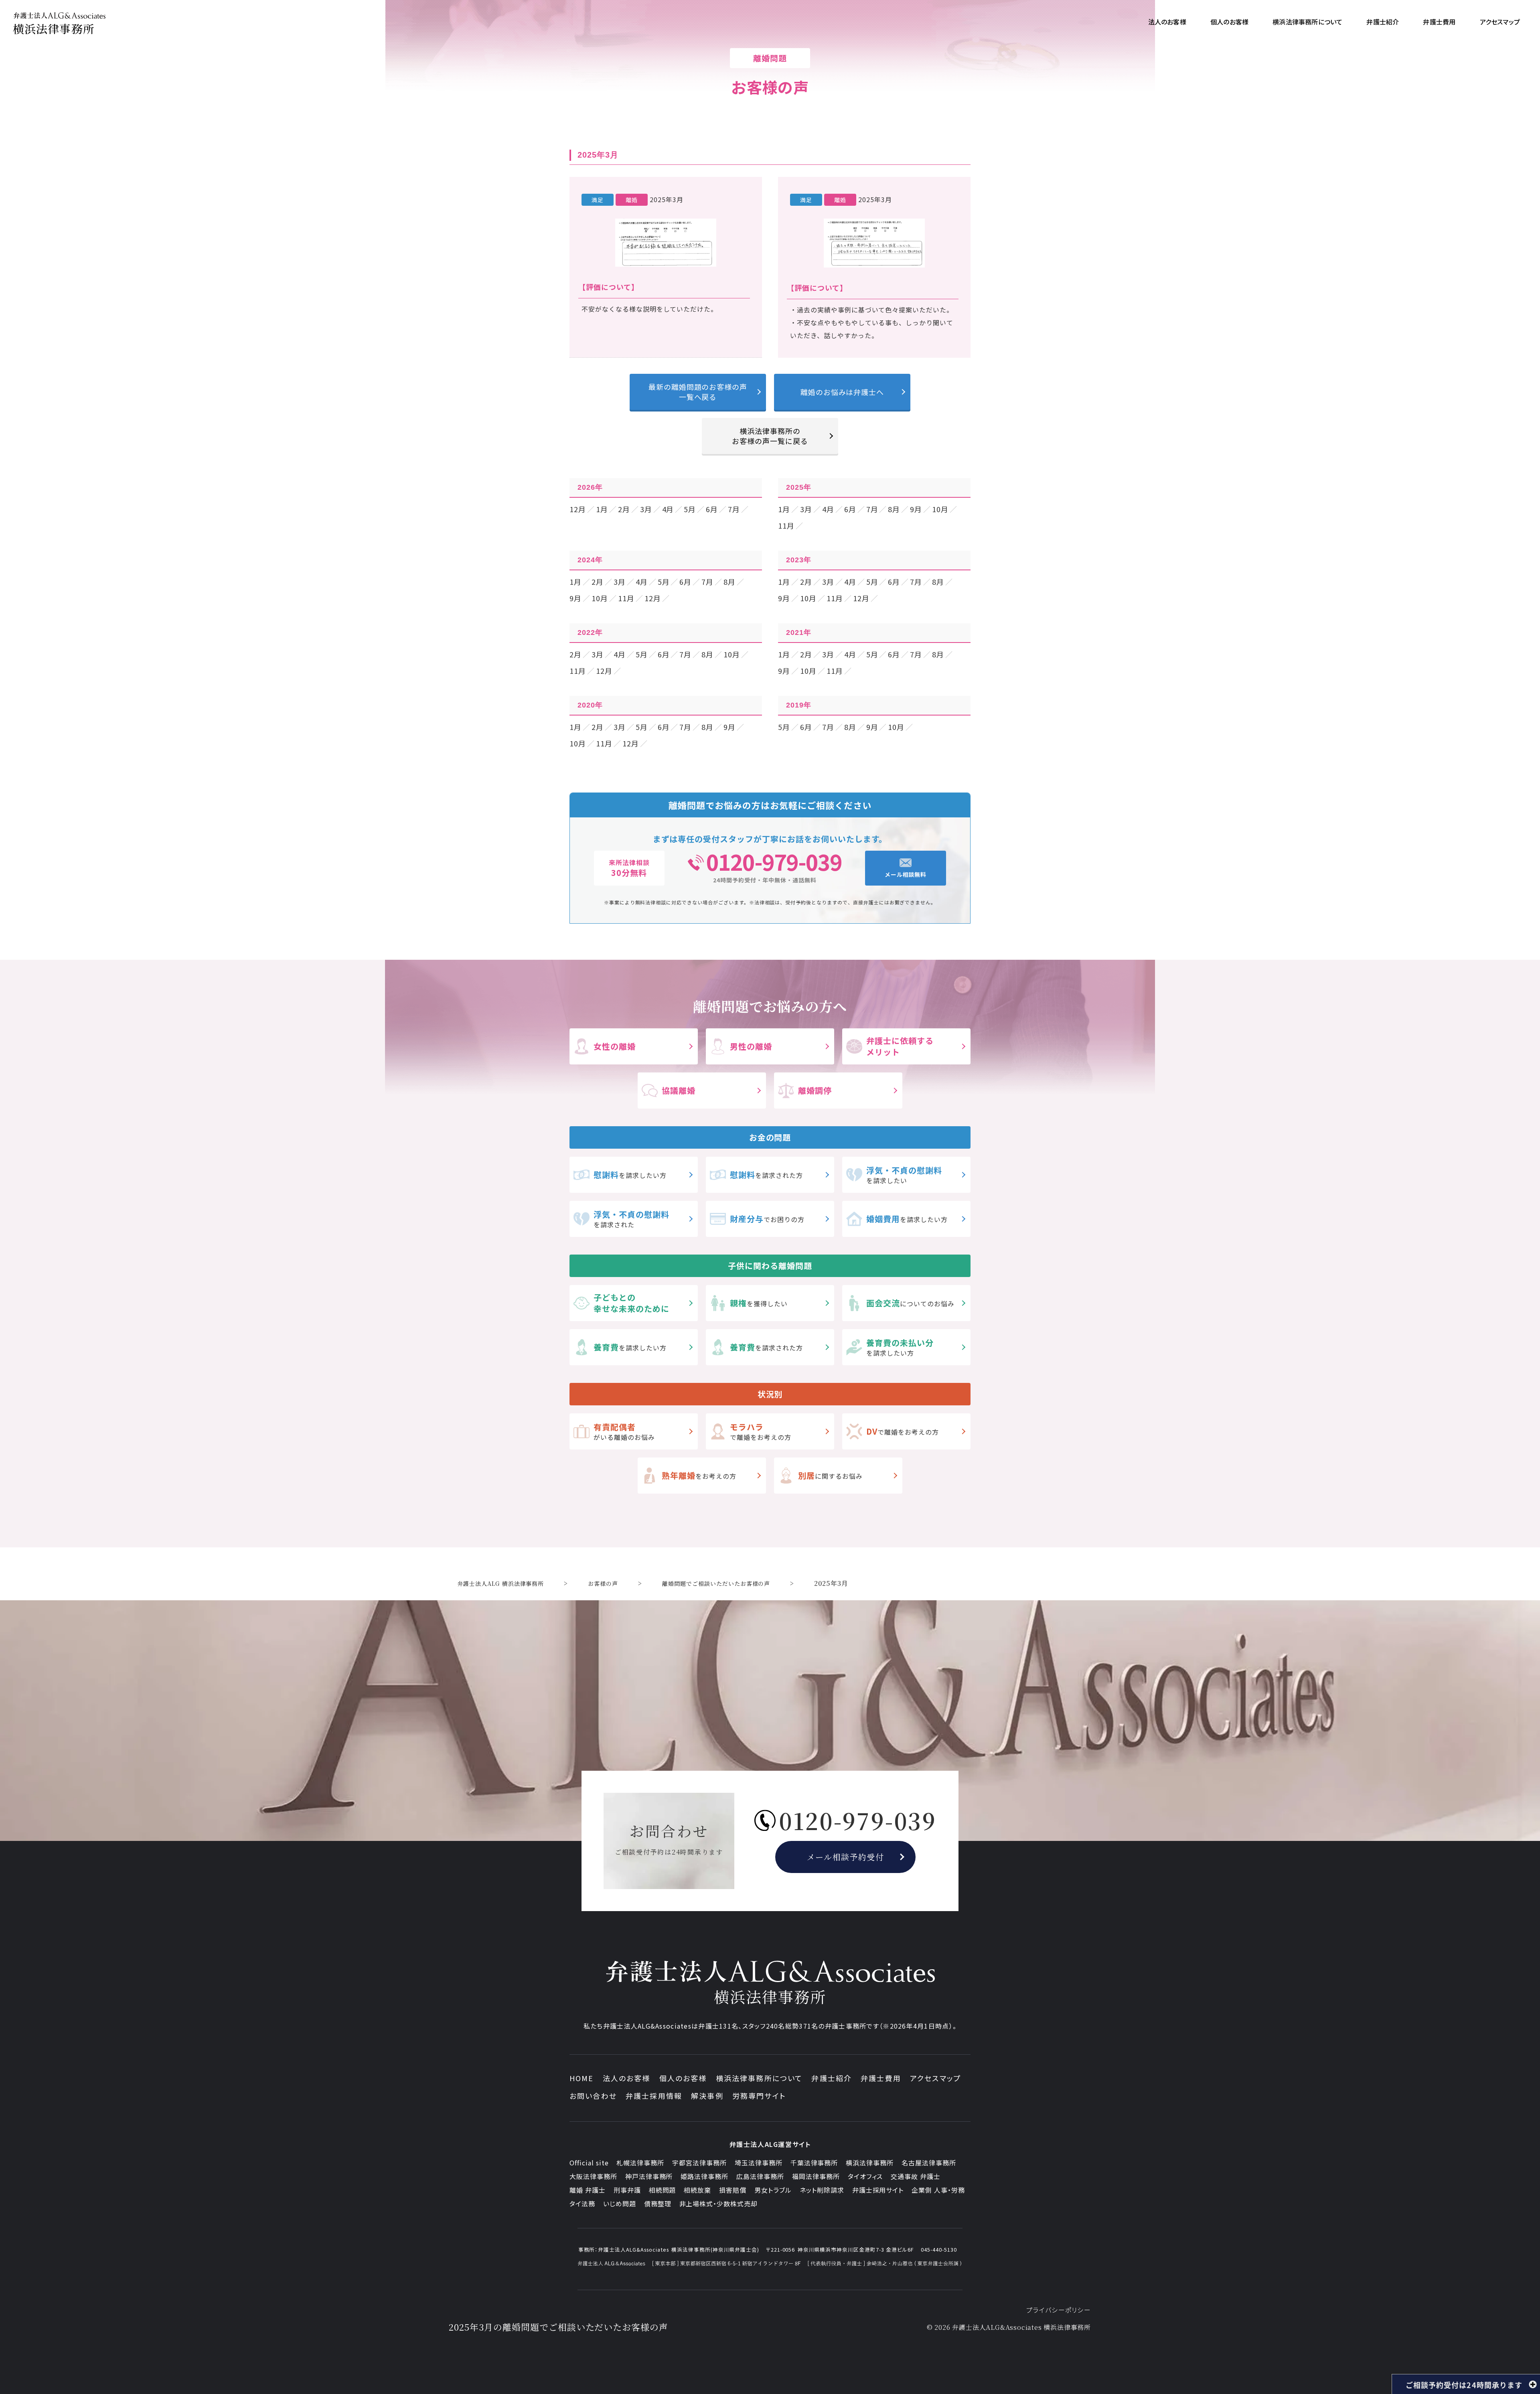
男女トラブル (773, 2190)
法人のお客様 (627, 2078)
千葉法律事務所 (814, 2163)
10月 (940, 509)
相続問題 (663, 2190)
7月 (734, 509)
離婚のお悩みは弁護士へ (842, 392)
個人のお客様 (683, 2078)
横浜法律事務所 (870, 2163)
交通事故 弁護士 (916, 2176)
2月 (624, 509)
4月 (668, 509)
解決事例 (707, 2096)
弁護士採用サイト (878, 2190)
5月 (690, 509)
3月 (646, 509)
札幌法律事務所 (640, 2163)
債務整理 (658, 2203)
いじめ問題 (620, 2203)
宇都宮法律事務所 (699, 2163)
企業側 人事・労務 (938, 2190)
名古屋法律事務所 (929, 2163)
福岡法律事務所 (816, 2176)
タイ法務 (582, 2203)
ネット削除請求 (822, 2190)
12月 (578, 509)
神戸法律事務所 (649, 2176)
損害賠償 (733, 2190)
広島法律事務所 (760, 2176)
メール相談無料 (906, 874)
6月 (712, 509)
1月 (602, 509)
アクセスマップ (935, 2078)
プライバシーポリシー (1059, 2310)
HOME (582, 2078)
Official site (589, 2163)
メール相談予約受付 (846, 1857)
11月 (786, 525)
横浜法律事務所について (759, 2078)
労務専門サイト (759, 2096)
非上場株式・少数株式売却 (719, 2203)
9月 (916, 509)
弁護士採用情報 (654, 2096)
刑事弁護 (627, 2190)
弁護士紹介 (832, 2078)
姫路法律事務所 (704, 2176)
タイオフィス (865, 2176)
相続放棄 (697, 2190)
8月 (894, 509)
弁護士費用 (881, 2078)
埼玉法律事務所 (759, 2163)
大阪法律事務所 (593, 2176)
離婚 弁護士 (588, 2190)
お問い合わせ (593, 2096)
